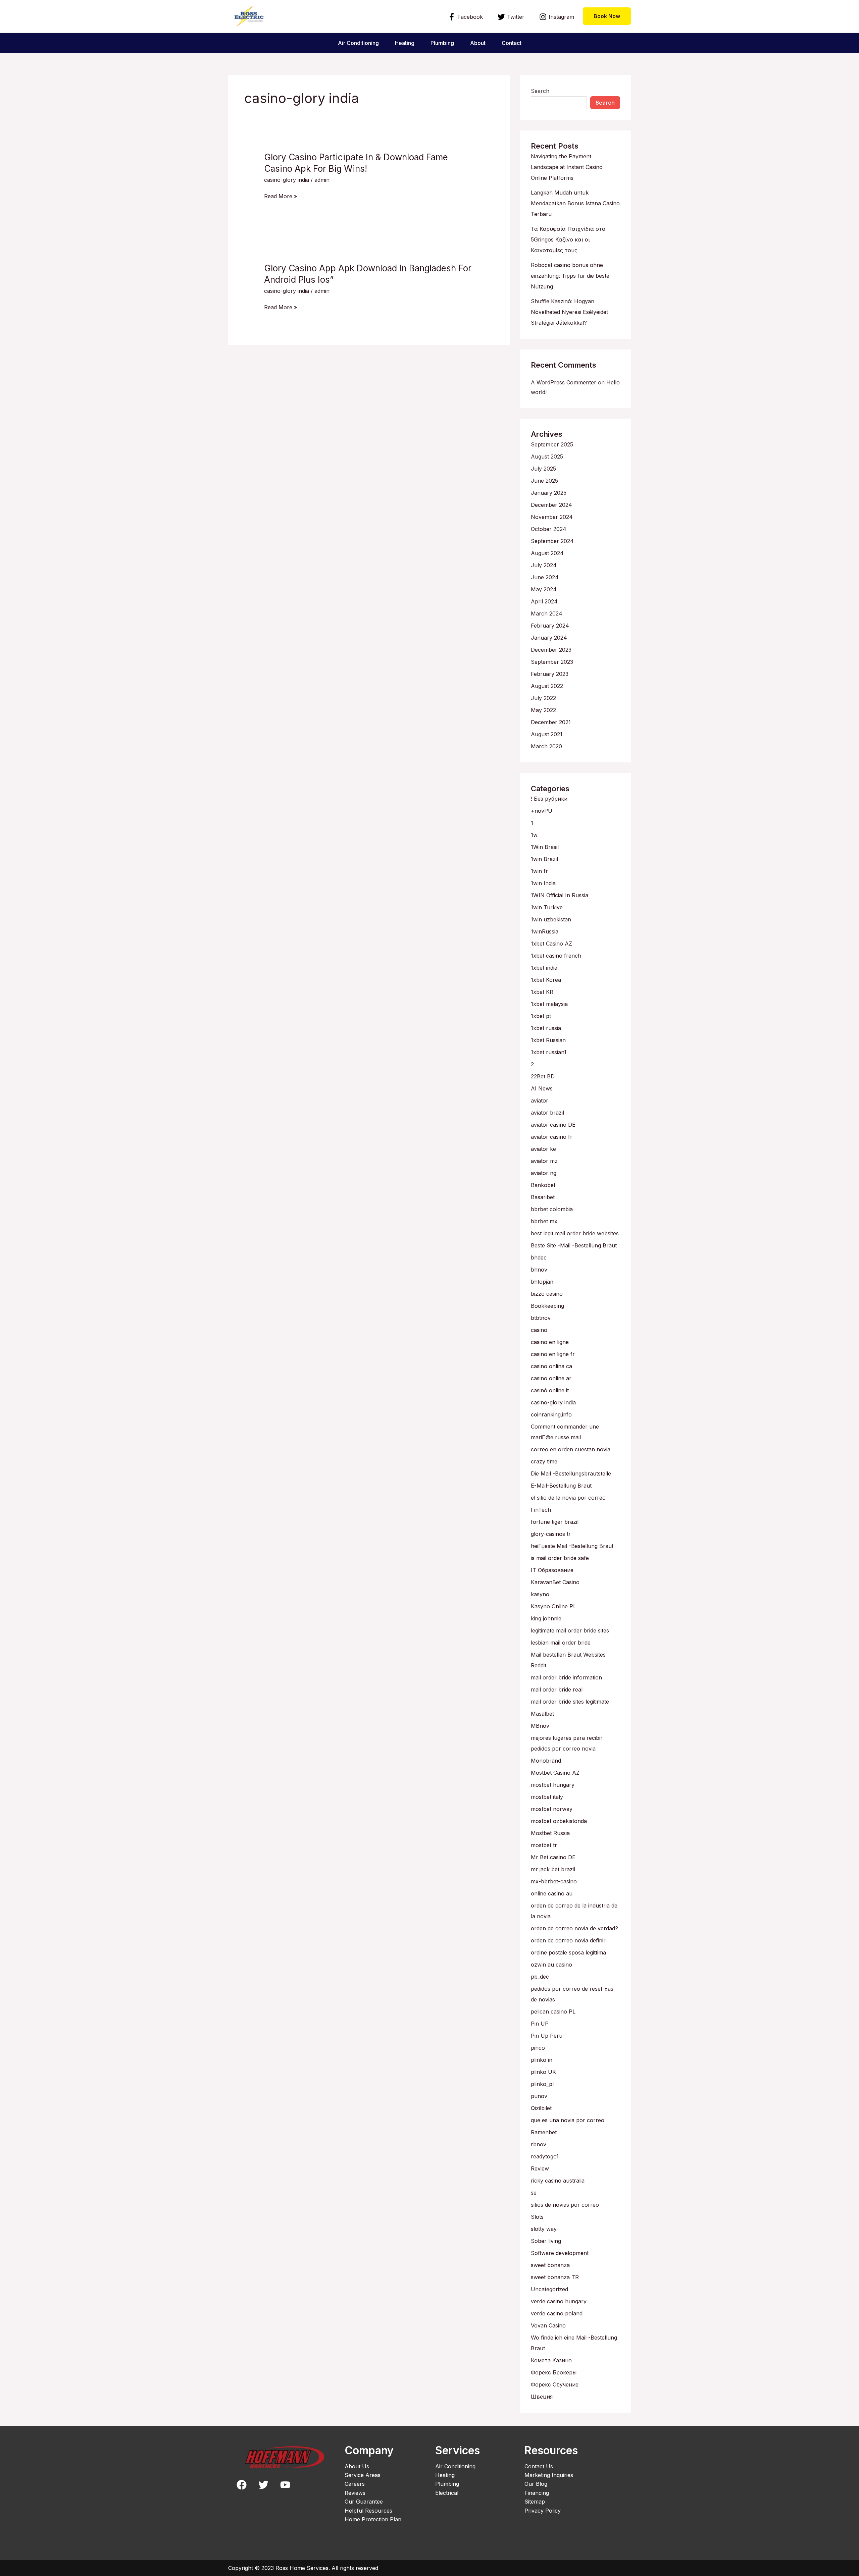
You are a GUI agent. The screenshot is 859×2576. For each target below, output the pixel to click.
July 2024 (544, 565)
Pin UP (540, 2024)
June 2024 (545, 577)
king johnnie (546, 1618)
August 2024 (547, 553)
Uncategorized (549, 2289)
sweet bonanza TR (555, 2277)
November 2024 (552, 517)
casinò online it (550, 1390)
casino (539, 1330)
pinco (538, 2048)
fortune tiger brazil (555, 1522)
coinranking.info (551, 1414)
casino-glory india (287, 180)
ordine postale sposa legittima (568, 1952)
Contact (512, 43)
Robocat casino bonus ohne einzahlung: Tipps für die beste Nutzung (570, 276)
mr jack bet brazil (553, 1869)
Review (540, 2168)
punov (539, 2096)
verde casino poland (557, 2313)
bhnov (539, 1270)
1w (534, 835)
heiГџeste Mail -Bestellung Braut (572, 1546)
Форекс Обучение (555, 2384)
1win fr (539, 871)
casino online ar (551, 1378)
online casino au (552, 1893)
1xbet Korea (546, 980)
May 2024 (544, 589)
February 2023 (550, 674)
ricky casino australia (558, 2181)
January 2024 (549, 638)
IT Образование (552, 1570)
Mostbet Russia (550, 1833)
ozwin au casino (551, 1965)
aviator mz (544, 1161)
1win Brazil (544, 859)
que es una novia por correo (568, 2120)
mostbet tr (544, 1845)
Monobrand (546, 1761)
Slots (537, 2217)
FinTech (541, 1510)
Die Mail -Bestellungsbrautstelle (571, 1473)
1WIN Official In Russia (560, 895)
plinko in (542, 2060)
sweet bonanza (550, 2265)
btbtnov (541, 1318)
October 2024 (549, 529)
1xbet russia (546, 1028)
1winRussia (545, 931)
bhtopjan (542, 1282)
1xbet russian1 (549, 1052)
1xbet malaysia (549, 1004)
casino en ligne (550, 1342)
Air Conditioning (358, 43)
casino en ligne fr (553, 1354)
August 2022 (547, 686)
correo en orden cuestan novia (571, 1449)
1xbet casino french (556, 956)
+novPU (542, 811)
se (534, 2193)
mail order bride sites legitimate (570, 1702)
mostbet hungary (553, 1785)
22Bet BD (543, 1076)
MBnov (540, 1726)
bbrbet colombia (552, 1209)
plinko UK (543, 2072)
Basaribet (543, 1197)
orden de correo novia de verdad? (574, 1928)
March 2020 (546, 746)
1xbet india (544, 968)
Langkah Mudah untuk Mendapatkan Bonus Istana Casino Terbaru (575, 203)
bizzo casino (547, 1294)
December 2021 (551, 722)
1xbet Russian (548, 1040)
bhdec (539, 1257)
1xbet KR (542, 992)
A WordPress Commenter (564, 382)
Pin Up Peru (547, 2036)
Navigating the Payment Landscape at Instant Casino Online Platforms (567, 167)
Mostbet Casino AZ (555, 1773)
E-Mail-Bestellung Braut (561, 1486)
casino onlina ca (551, 1366)
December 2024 (551, 505)
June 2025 (544, 481)
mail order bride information (566, 1677)
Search (540, 91)
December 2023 (551, 650)
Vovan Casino (548, 2325)
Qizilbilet (541, 2108)
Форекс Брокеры (554, 2372)
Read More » (281, 196)
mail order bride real (557, 1689)
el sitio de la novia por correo (568, 1498)
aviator (540, 1101)
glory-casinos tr (551, 1534)
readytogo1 (545, 2156)
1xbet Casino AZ (551, 944)
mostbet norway (552, 1809)
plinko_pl (542, 2084)
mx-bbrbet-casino (554, 1881)
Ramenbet (544, 2132)
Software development (560, 2253)
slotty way (544, 2229)
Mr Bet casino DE (553, 1857)
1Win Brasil (545, 847)
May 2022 (543, 710)
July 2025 (543, 469)
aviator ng (544, 1173)
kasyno (540, 1594)
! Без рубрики (549, 799)
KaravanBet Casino (555, 1582)
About (478, 43)
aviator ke (543, 1149)
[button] (607, 16)
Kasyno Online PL (553, 1606)
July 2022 (543, 698)
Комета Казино (551, 2360)
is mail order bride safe (560, 1558)
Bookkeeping (547, 1306)
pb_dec (540, 1977)
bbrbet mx (544, 1221)
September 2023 (552, 662)
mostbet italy (547, 1797)
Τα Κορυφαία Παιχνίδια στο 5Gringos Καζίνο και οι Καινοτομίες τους (568, 239)
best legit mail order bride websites (575, 1233)
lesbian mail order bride (561, 1643)
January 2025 (549, 493)
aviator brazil (547, 1113)
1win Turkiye (547, 907)
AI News (542, 1088)
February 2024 (550, 626)
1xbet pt (541, 1016)
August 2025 (547, 457)
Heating (405, 43)
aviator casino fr (552, 1137)
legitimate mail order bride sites (570, 1630)
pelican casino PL (553, 2011)
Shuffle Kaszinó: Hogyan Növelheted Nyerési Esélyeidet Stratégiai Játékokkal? (569, 312)
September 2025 (552, 444)
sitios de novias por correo (565, 2205)
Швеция (542, 2397)
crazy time (544, 1461)
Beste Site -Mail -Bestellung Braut (574, 1245)
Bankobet (543, 1185)
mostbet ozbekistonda (559, 1821)
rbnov (539, 2144)
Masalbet (542, 1714)
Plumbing (442, 43)
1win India (543, 883)
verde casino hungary (559, 2301)
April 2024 (544, 601)
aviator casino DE (553, 1125)
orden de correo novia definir (568, 1940)
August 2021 (547, 734)
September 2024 (552, 541)
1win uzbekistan (551, 919)
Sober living (546, 2241)
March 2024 (547, 613)
